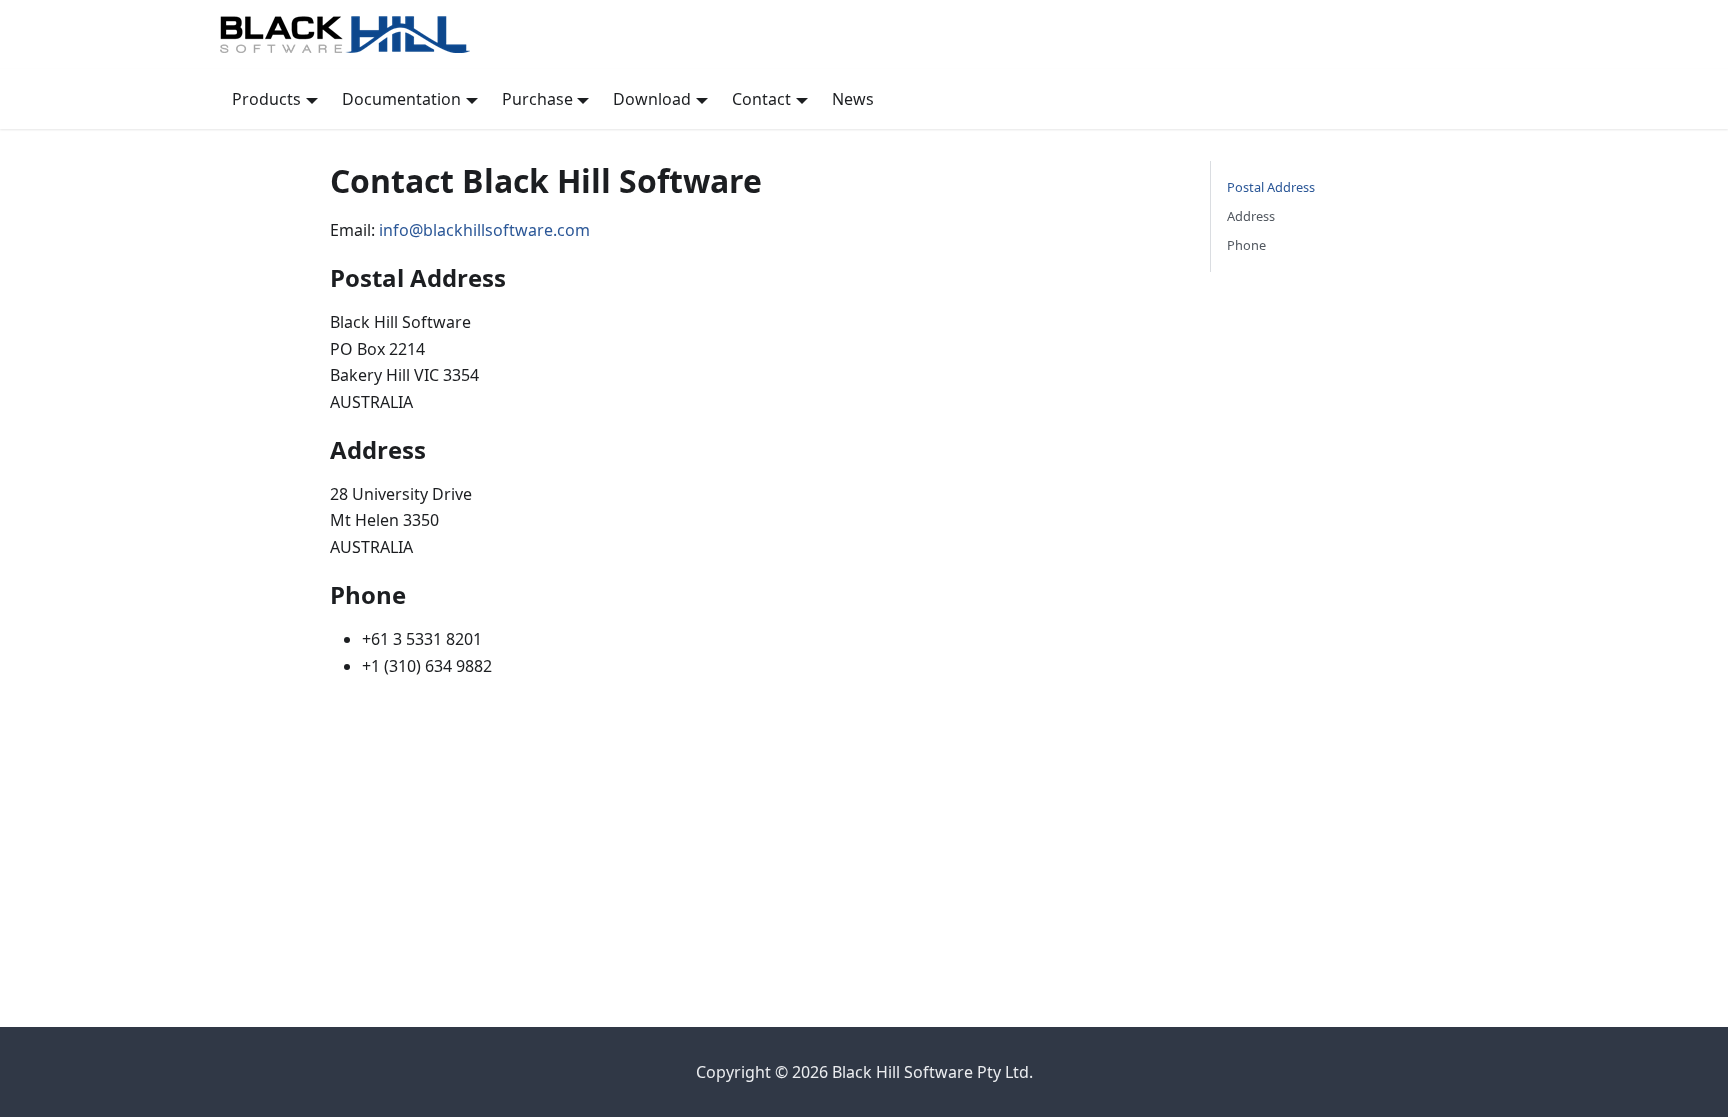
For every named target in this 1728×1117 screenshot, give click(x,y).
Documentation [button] (401, 99)
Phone (1246, 245)
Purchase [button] (537, 99)
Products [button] (266, 99)
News (853, 99)
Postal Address (1271, 187)
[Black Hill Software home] (864, 34)
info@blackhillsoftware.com (484, 230)
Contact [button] (761, 99)
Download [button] (652, 99)
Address (1251, 216)
